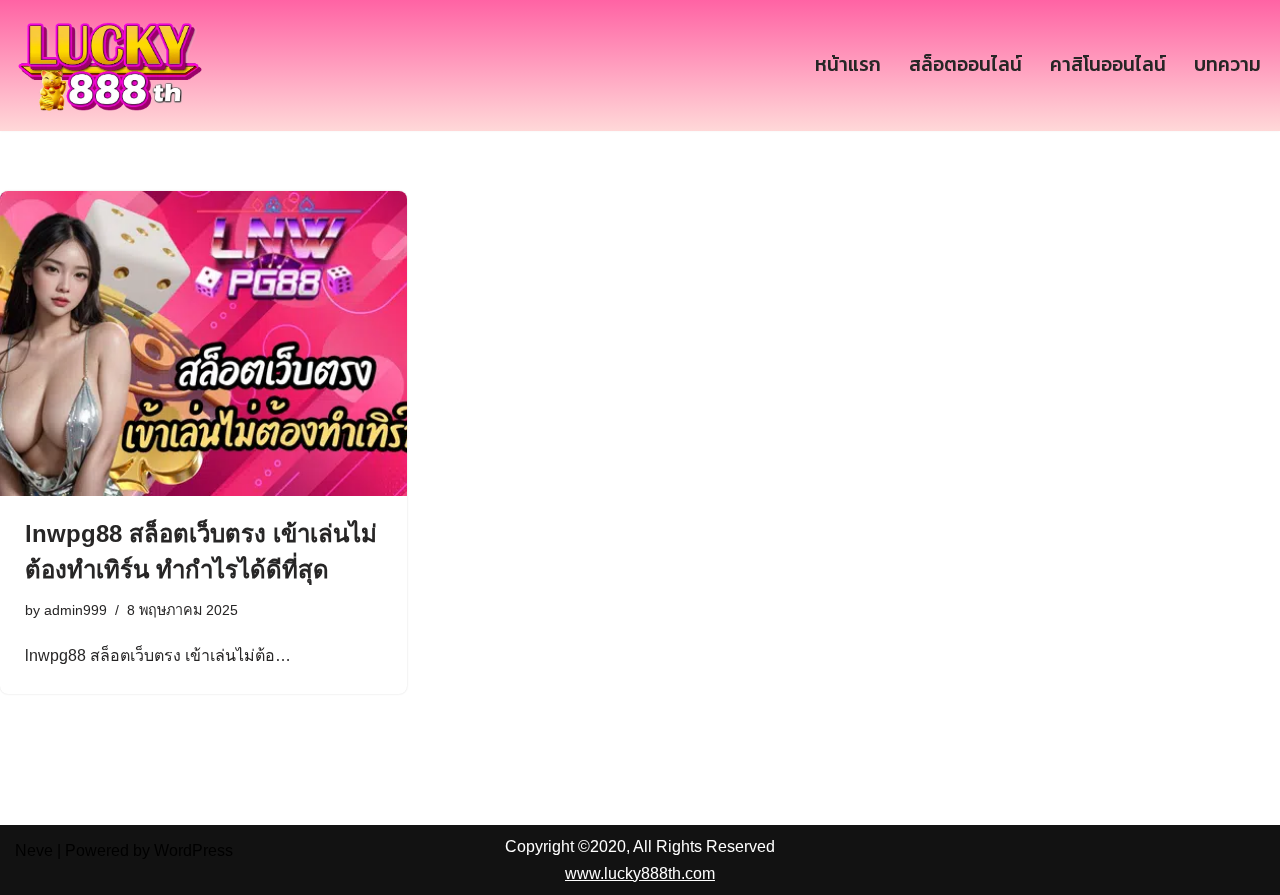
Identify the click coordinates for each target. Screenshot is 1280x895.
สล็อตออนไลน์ (965, 64)
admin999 (75, 610)
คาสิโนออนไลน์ (1108, 64)
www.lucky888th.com (640, 873)
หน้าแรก (848, 64)
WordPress (193, 850)
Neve (34, 850)
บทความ (1227, 64)
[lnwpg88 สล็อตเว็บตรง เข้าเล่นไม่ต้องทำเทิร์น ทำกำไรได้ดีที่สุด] (203, 343)
